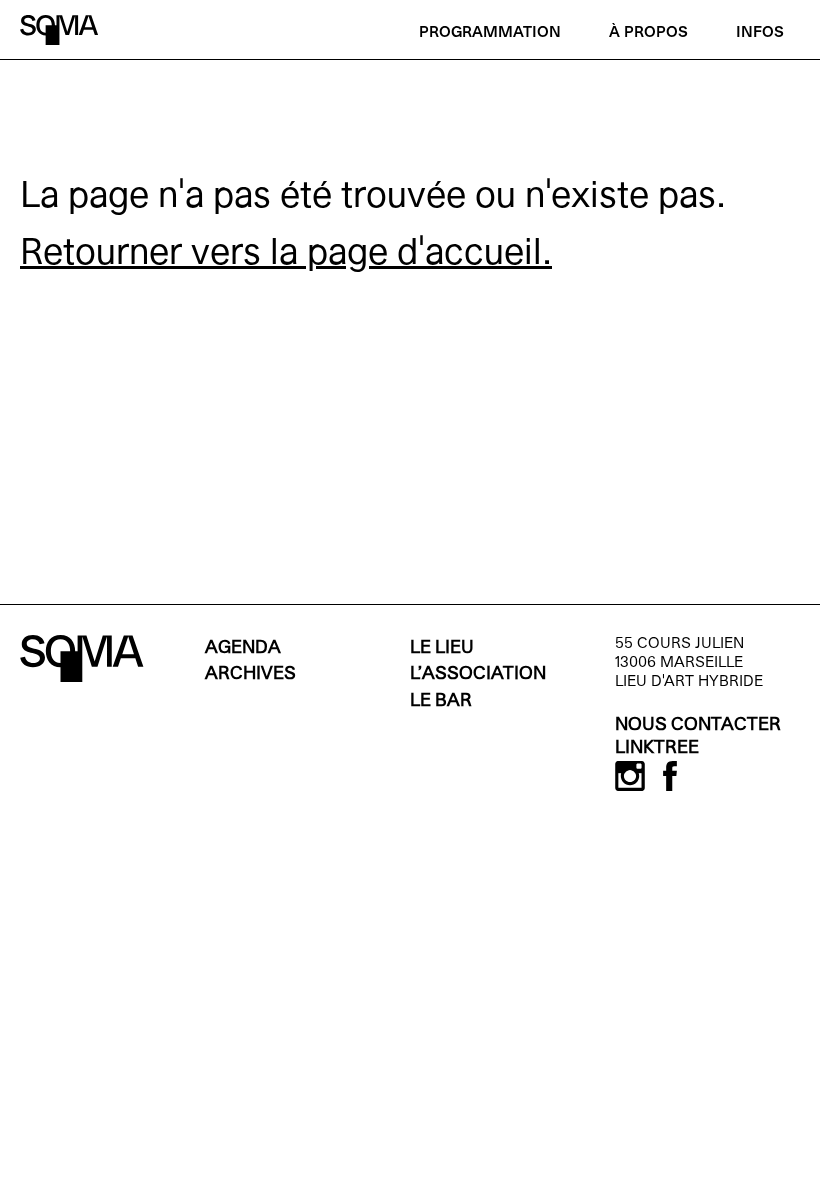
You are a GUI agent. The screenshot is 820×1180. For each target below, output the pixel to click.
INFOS (760, 33)
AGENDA (243, 648)
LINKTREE (657, 748)
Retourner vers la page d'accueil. (286, 255)
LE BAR (441, 701)
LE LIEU (442, 648)
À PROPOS (648, 33)
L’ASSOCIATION (478, 674)
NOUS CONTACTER (698, 725)
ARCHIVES (250, 674)
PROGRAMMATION (490, 33)
